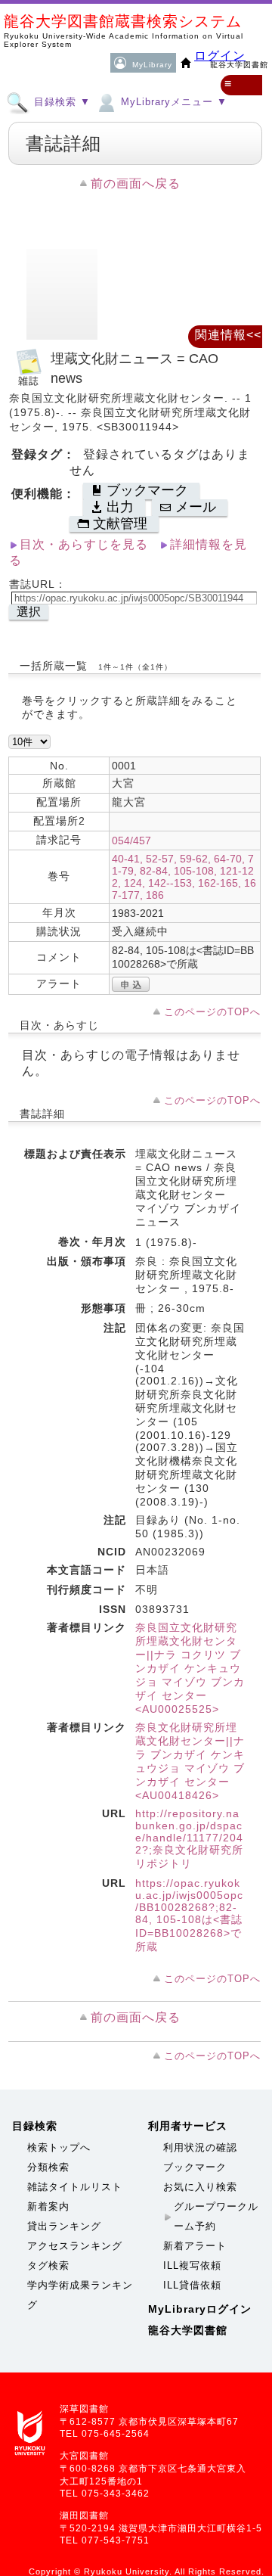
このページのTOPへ (212, 1012)
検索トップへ (59, 2147)
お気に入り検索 (200, 2187)
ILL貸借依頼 (192, 2285)
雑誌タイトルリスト (75, 2187)
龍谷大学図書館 (188, 2330)
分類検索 (48, 2167)
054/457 (131, 841)
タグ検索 (48, 2265)
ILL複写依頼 (192, 2265)
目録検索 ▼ (60, 102)
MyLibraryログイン (200, 2309)
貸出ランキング (64, 2226)
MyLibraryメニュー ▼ (172, 102)
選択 (29, 612)
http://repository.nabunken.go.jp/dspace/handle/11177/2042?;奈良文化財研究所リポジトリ (189, 1838)
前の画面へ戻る (136, 183)
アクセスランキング (75, 2246)
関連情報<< (228, 335)
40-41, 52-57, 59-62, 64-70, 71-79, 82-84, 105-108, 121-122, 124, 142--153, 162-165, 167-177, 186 (184, 877)
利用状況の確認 (200, 2147)
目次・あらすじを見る (84, 544)
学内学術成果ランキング (80, 2295)
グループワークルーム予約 (216, 2216)
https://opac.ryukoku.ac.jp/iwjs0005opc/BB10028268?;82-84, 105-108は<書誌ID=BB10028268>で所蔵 (189, 1915)
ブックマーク (195, 2167)
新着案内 (48, 2206)
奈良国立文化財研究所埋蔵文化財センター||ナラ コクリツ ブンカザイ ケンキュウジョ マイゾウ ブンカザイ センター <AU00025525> (190, 1668)
